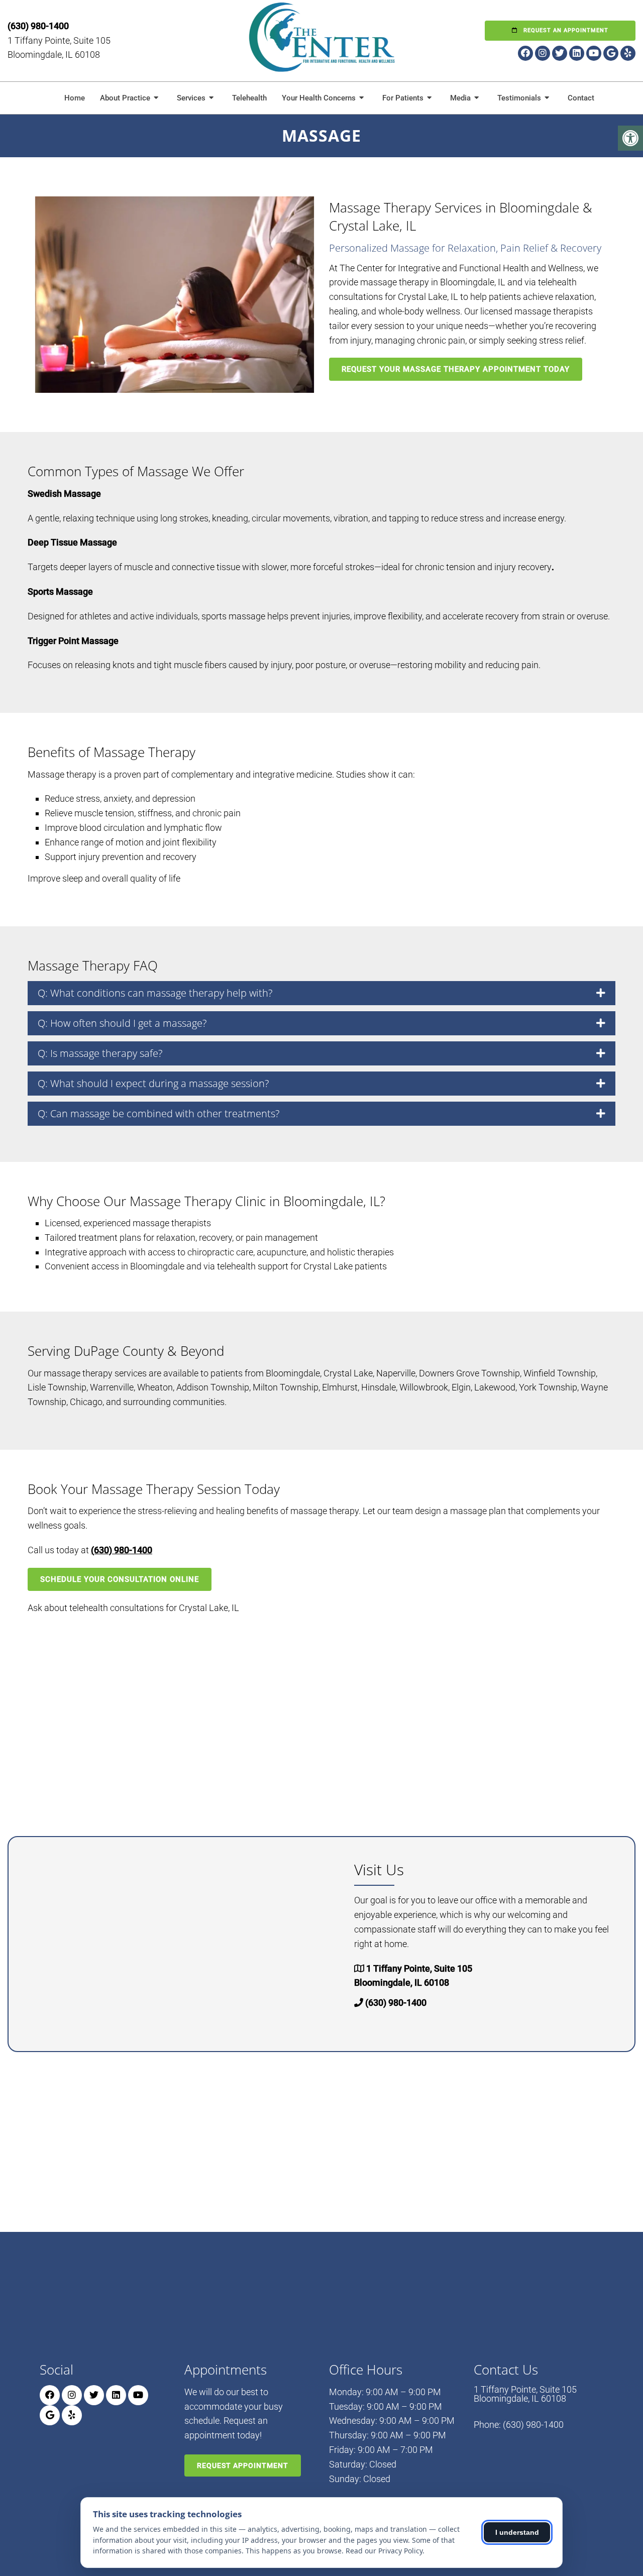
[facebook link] (525, 53)
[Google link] (611, 53)
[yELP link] (628, 53)
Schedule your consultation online (120, 1579)
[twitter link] (560, 53)
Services (191, 98)
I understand (517, 2532)
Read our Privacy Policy (384, 2551)
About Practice (125, 98)
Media (460, 98)
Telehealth (249, 98)
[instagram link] (543, 53)
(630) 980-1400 (38, 26)
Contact (581, 98)
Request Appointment (243, 2465)
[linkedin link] (577, 53)
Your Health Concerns (319, 98)
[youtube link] (594, 53)
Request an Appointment (565, 30)
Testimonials (519, 98)
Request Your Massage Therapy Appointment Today (456, 369)
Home (75, 98)
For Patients (403, 98)
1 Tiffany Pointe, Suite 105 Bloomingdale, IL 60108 (525, 2394)
